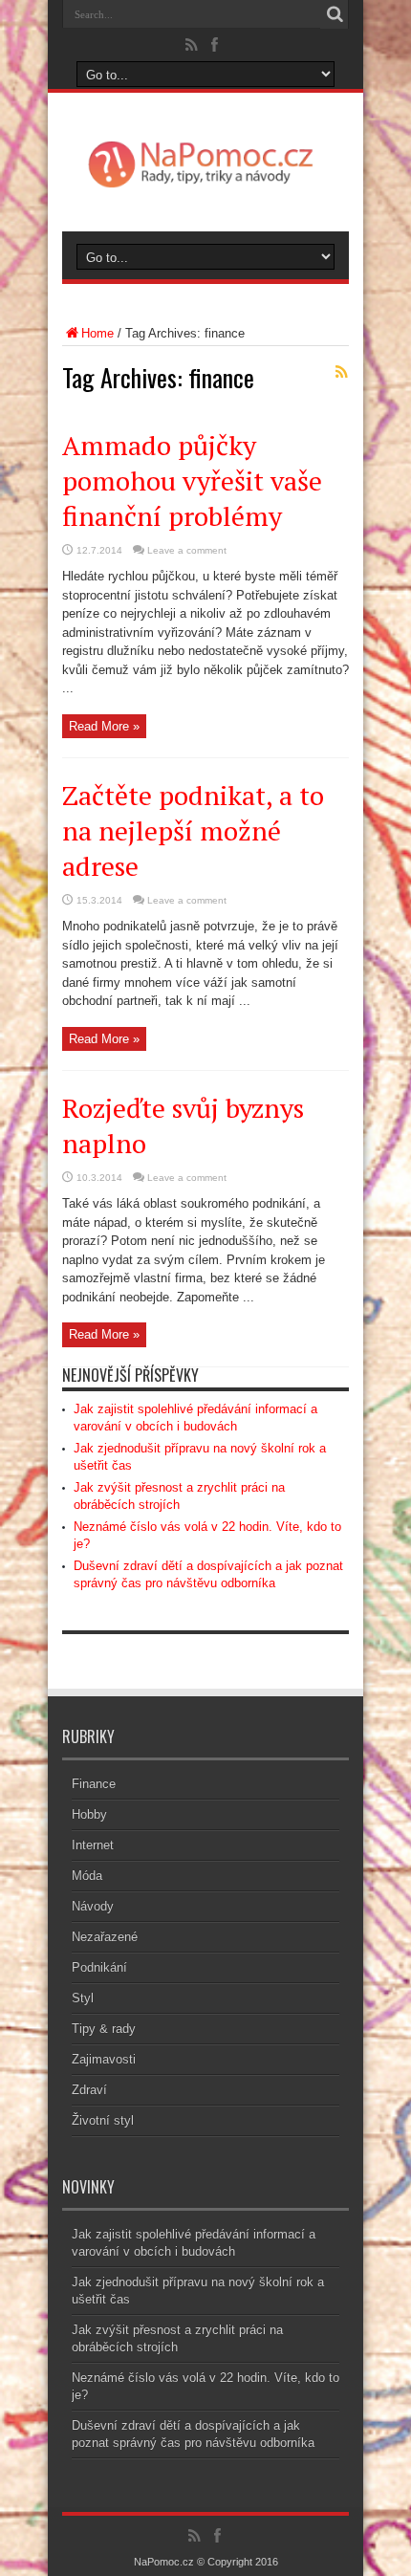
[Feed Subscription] (341, 372)
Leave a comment (187, 550)
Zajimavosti (104, 2059)
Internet (93, 1845)
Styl (83, 1998)
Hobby (89, 1814)
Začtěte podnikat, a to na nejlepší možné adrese (193, 830)
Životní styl (103, 2120)
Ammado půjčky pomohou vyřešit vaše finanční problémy (192, 480)
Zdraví (89, 2090)
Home (97, 333)
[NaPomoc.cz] (205, 184)
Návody (93, 1906)
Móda (87, 1876)
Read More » (104, 726)
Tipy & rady (104, 2029)
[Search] (335, 14)
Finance (94, 1784)
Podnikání (99, 1967)
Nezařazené (105, 1937)
